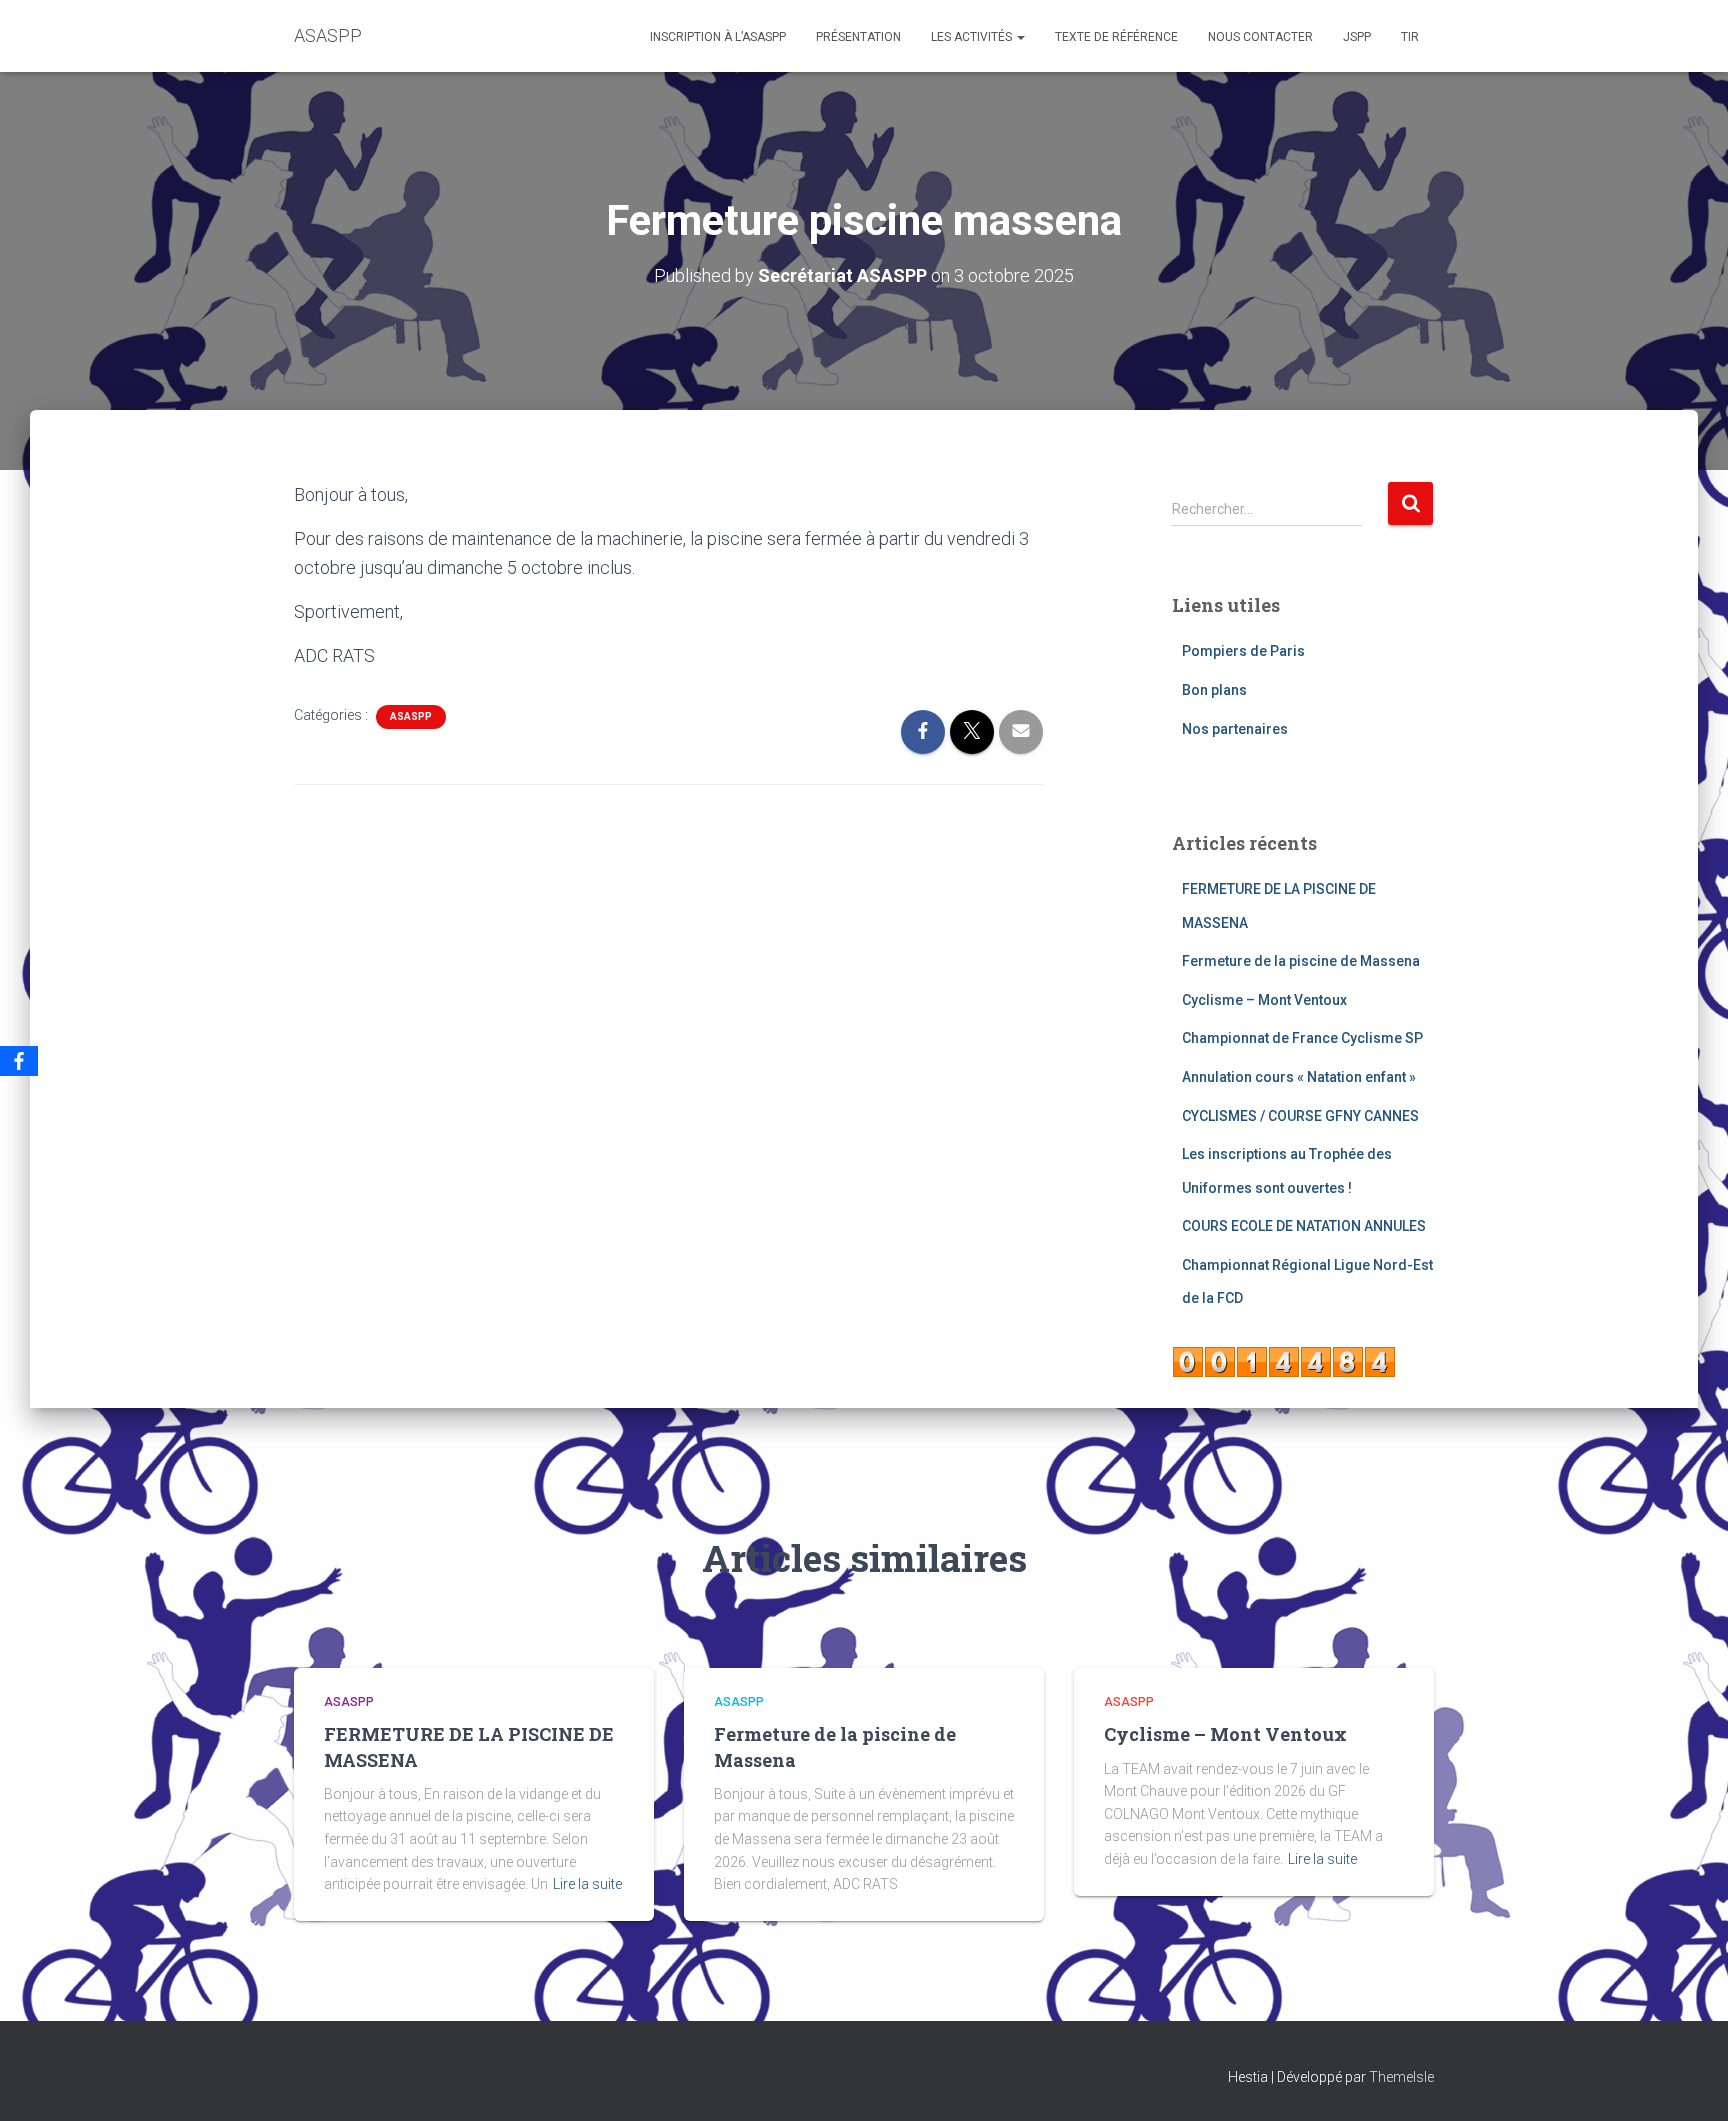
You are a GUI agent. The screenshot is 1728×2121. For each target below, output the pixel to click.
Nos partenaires (1235, 729)
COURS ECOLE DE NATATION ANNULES (1304, 1226)
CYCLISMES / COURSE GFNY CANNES (1300, 1116)
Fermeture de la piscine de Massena (1301, 961)
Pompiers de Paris (1243, 651)
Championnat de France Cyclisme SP (1302, 1038)
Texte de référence (1116, 37)
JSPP (1357, 37)
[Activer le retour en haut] (1688, 2081)
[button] (1020, 37)
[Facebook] (19, 1061)
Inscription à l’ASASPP (718, 37)
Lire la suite (587, 1884)
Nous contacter (1260, 37)
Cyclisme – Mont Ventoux (1264, 1000)
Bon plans (1214, 690)
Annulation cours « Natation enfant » (1299, 1077)
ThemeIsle (1401, 2077)
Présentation (858, 37)
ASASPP (411, 716)
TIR (1410, 37)
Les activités (973, 37)
